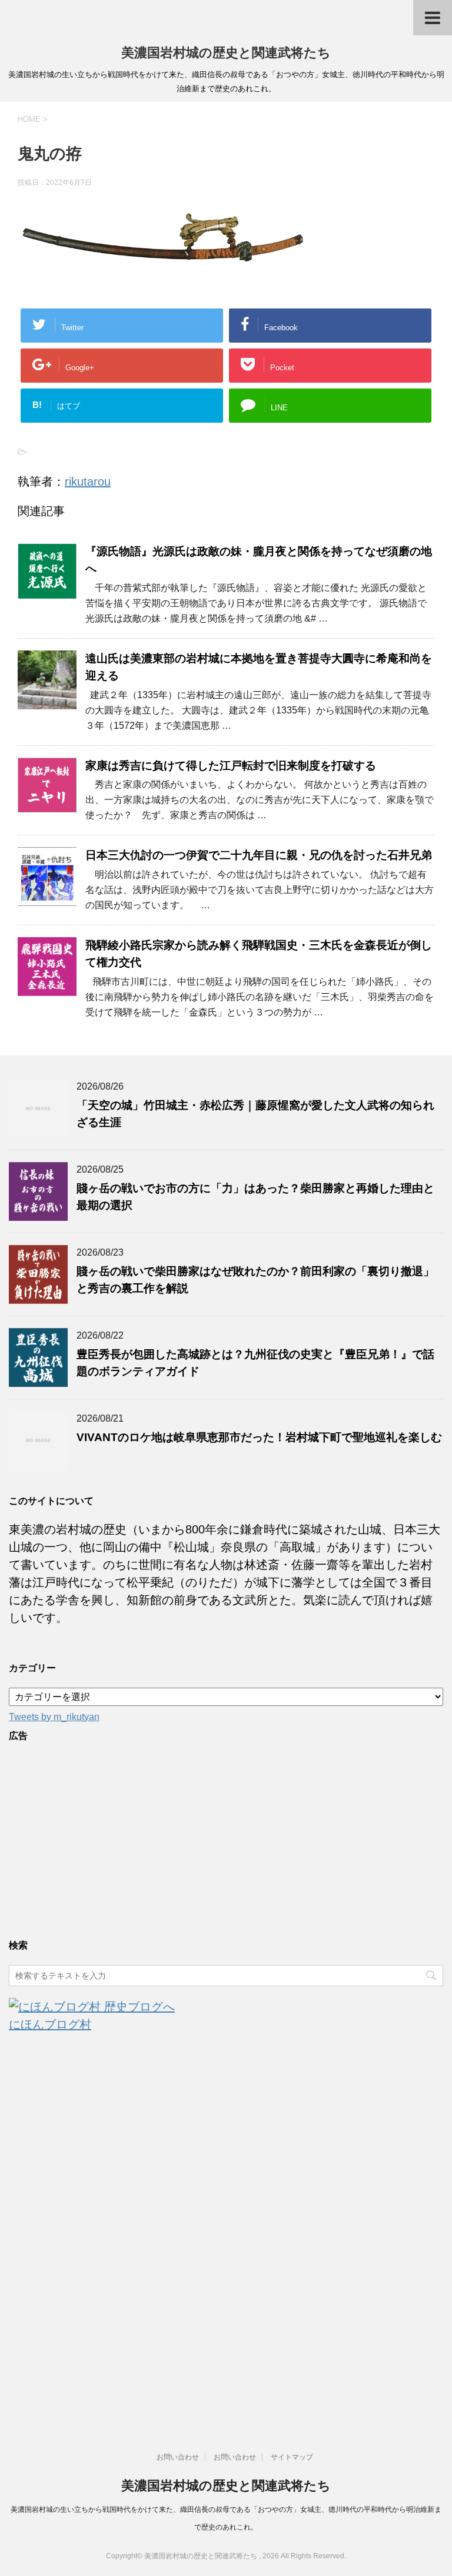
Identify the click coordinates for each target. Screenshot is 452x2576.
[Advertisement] (226, 1838)
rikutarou (88, 482)
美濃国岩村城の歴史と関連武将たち (226, 53)
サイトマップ (292, 2457)
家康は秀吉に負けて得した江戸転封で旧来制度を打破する (231, 766)
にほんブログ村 (50, 2024)
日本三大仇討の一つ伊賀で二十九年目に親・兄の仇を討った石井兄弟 (259, 855)
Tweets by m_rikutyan (54, 1717)
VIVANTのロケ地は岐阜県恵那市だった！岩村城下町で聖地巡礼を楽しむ (259, 1437)
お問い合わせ (178, 2457)
